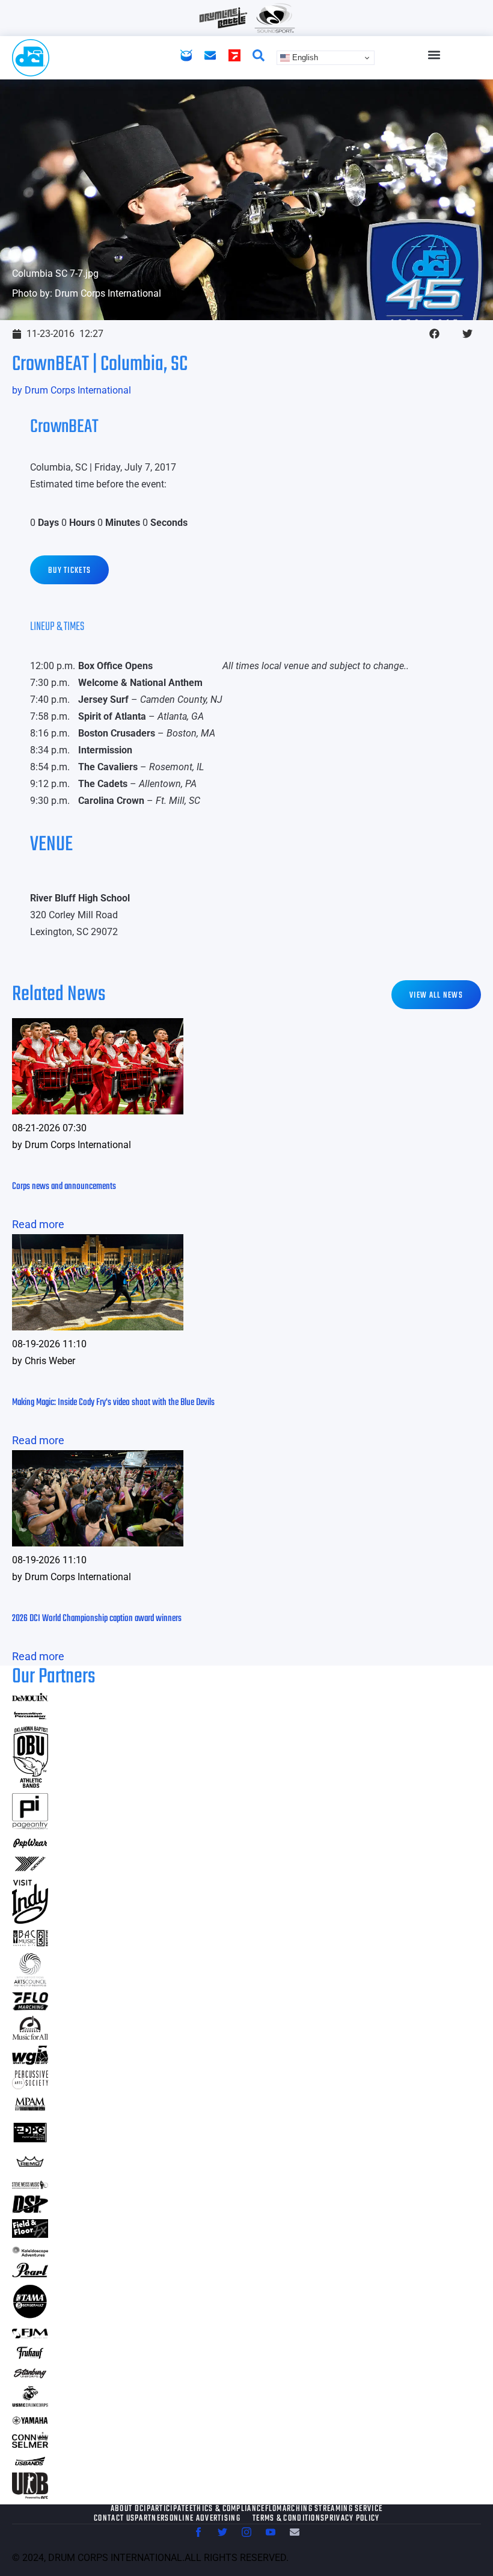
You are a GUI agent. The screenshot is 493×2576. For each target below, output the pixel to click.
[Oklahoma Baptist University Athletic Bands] (30, 1784)
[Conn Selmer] (30, 2444)
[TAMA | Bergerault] (30, 2316)
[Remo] (30, 2167)
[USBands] (30, 2463)
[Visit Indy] (30, 1920)
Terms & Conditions (289, 2519)
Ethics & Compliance (227, 2509)
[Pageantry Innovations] (30, 1825)
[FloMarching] (30, 2006)
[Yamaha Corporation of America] (30, 2422)
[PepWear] (30, 1845)
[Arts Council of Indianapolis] (30, 1983)
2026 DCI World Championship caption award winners (97, 1619)
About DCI (129, 2509)
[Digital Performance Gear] (30, 2142)
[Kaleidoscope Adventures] (30, 2253)
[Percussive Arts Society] (30, 2085)
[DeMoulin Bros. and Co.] (30, 1698)
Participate (168, 2509)
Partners (152, 2519)
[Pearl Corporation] (30, 2274)
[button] (434, 55)
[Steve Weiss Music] (30, 2185)
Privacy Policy (352, 2519)
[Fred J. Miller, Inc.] (30, 2334)
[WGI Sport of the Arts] (30, 2061)
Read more (38, 1224)
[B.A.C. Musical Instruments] (30, 1943)
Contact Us (114, 2519)
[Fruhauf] (30, 2357)
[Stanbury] (30, 2376)
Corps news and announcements (64, 1187)
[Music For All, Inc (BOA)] (30, 2036)
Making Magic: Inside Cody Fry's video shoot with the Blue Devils (113, 1403)
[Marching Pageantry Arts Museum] (30, 2109)
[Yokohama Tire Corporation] (30, 1870)
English (304, 57)
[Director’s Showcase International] (30, 2209)
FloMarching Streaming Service (324, 2509)
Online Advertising (205, 2519)
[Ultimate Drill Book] (30, 2495)
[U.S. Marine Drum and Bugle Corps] (30, 2403)
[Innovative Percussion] (30, 1717)
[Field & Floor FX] (30, 2234)
